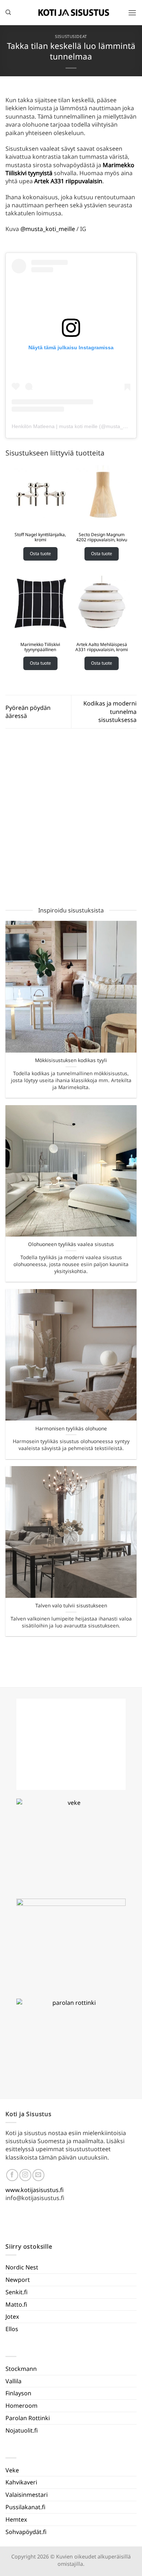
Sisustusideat (71, 36)
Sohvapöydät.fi (26, 2532)
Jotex (12, 2317)
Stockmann (21, 2369)
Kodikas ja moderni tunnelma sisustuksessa (110, 712)
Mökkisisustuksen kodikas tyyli (71, 1060)
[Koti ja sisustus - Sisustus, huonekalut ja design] (74, 12)
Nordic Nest (22, 2267)
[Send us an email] (38, 2175)
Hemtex (16, 2519)
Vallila (13, 2381)
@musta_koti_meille (48, 229)
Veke (12, 2470)
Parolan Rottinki (28, 2418)
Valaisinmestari (27, 2495)
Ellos (12, 2329)
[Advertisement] (71, 819)
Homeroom (21, 2406)
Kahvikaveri (21, 2482)
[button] (132, 13)
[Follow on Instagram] (25, 2175)
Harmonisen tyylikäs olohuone (71, 1429)
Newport (18, 2280)
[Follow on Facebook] (12, 2175)
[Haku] (8, 12)
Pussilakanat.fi (25, 2507)
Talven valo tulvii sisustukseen (71, 1606)
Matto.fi (16, 2304)
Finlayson (18, 2393)
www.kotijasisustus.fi (35, 2190)
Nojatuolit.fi (22, 2430)
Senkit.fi (17, 2292)
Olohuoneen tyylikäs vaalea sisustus (71, 1244)
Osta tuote (40, 553)
